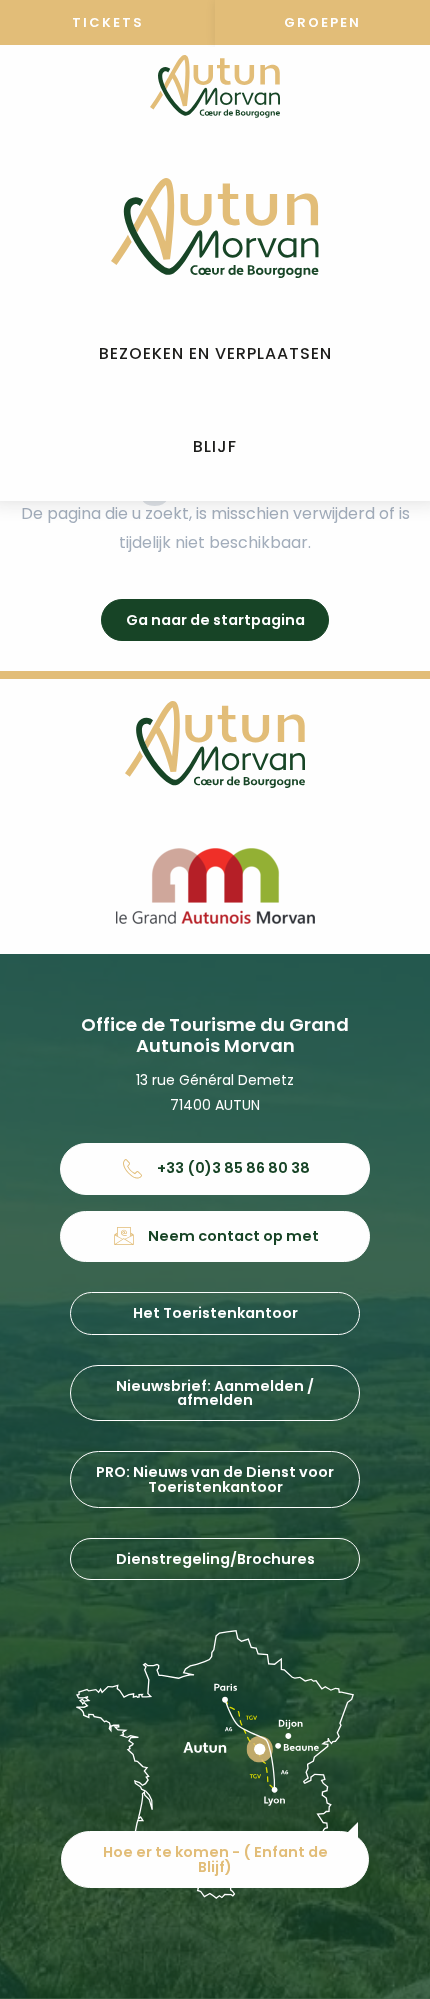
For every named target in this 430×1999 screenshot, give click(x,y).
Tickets (108, 22)
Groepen (322, 22)
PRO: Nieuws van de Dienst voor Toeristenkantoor (215, 1479)
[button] (215, 354)
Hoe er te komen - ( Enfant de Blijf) (215, 1859)
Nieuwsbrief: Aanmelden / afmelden (215, 1393)
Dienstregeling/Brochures (215, 1559)
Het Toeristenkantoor (215, 1313)
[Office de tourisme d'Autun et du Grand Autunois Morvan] (214, 228)
